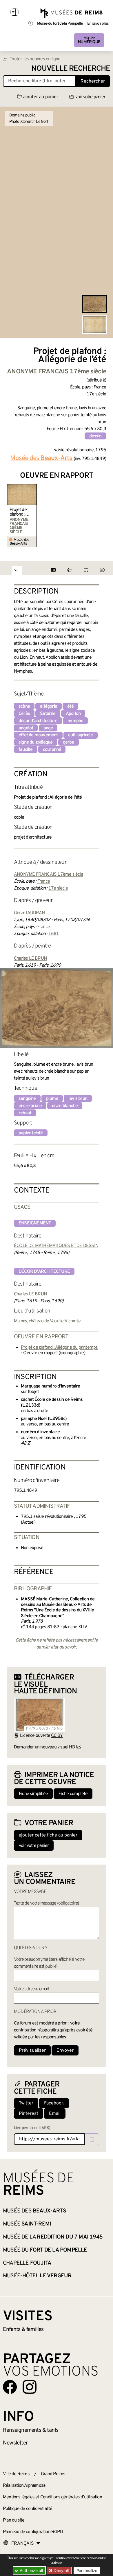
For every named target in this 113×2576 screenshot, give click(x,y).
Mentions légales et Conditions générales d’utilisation (52, 2497)
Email (55, 2114)
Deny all (61, 2570)
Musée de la (53, 2237)
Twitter (26, 2103)
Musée (89, 40)
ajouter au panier (41, 97)
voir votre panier (90, 97)
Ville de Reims (16, 2474)
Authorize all (31, 2570)
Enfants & (23, 2329)
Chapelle (27, 2263)
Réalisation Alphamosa (24, 2486)
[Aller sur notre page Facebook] (10, 2387)
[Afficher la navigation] (14, 13)
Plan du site (14, 2520)
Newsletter (15, 2443)
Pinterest (29, 2114)
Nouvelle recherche (71, 69)
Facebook (54, 2103)
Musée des (34, 2211)
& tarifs (31, 2430)
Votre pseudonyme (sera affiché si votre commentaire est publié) (49, 1963)
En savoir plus (98, 24)
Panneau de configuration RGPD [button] (33, 2532)
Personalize (87, 2570)
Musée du (45, 2250)
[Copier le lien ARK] (92, 2139)
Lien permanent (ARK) (32, 2128)
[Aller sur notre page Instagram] (30, 2387)
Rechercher (93, 81)
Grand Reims (53, 2474)
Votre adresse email (31, 1989)
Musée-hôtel (37, 2276)
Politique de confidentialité (28, 2509)
